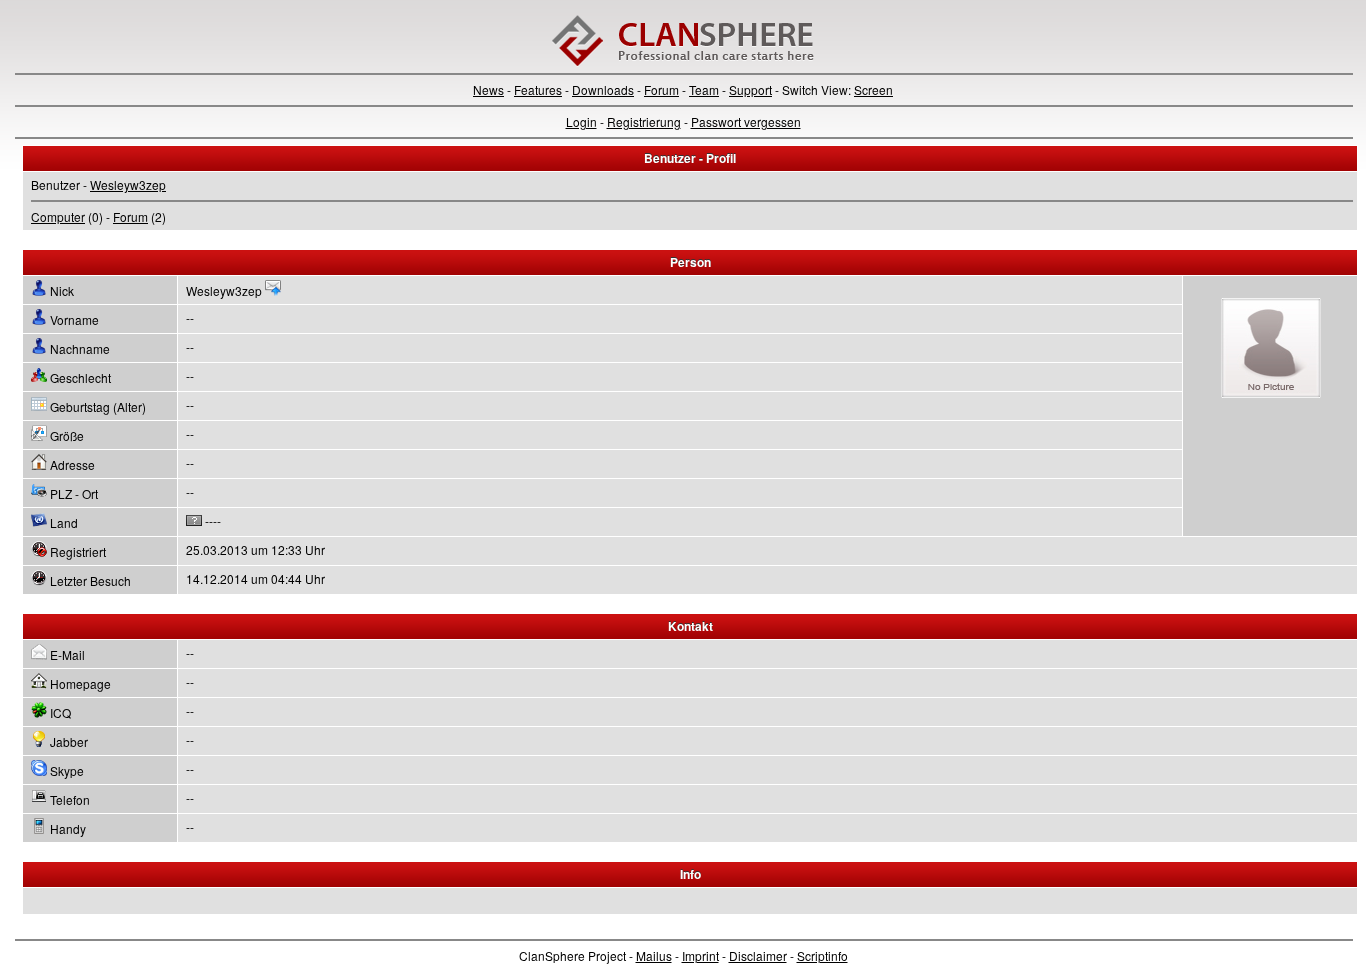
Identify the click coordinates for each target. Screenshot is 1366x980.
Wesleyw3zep (128, 184)
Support (750, 89)
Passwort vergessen (746, 121)
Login (581, 121)
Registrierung (644, 121)
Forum (661, 89)
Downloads (603, 89)
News (488, 89)
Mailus (654, 955)
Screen (873, 89)
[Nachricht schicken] (273, 290)
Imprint (700, 955)
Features (538, 89)
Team (704, 89)
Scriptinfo (822, 955)
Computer (58, 216)
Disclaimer (758, 955)
